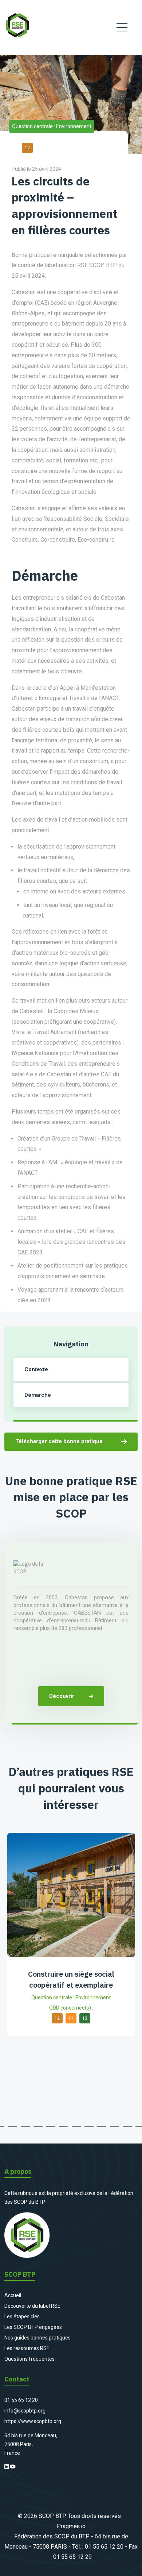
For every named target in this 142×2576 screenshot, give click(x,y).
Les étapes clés (22, 2317)
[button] (13, 2127)
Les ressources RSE (27, 2348)
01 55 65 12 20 (21, 2400)
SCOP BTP (52, 2516)
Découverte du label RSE (32, 2306)
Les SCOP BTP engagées (33, 2327)
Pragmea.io (71, 2526)
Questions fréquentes (29, 2359)
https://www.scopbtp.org (33, 2421)
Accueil (13, 2295)
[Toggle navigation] (122, 27)
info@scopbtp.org (25, 2411)
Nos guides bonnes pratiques (38, 2338)
